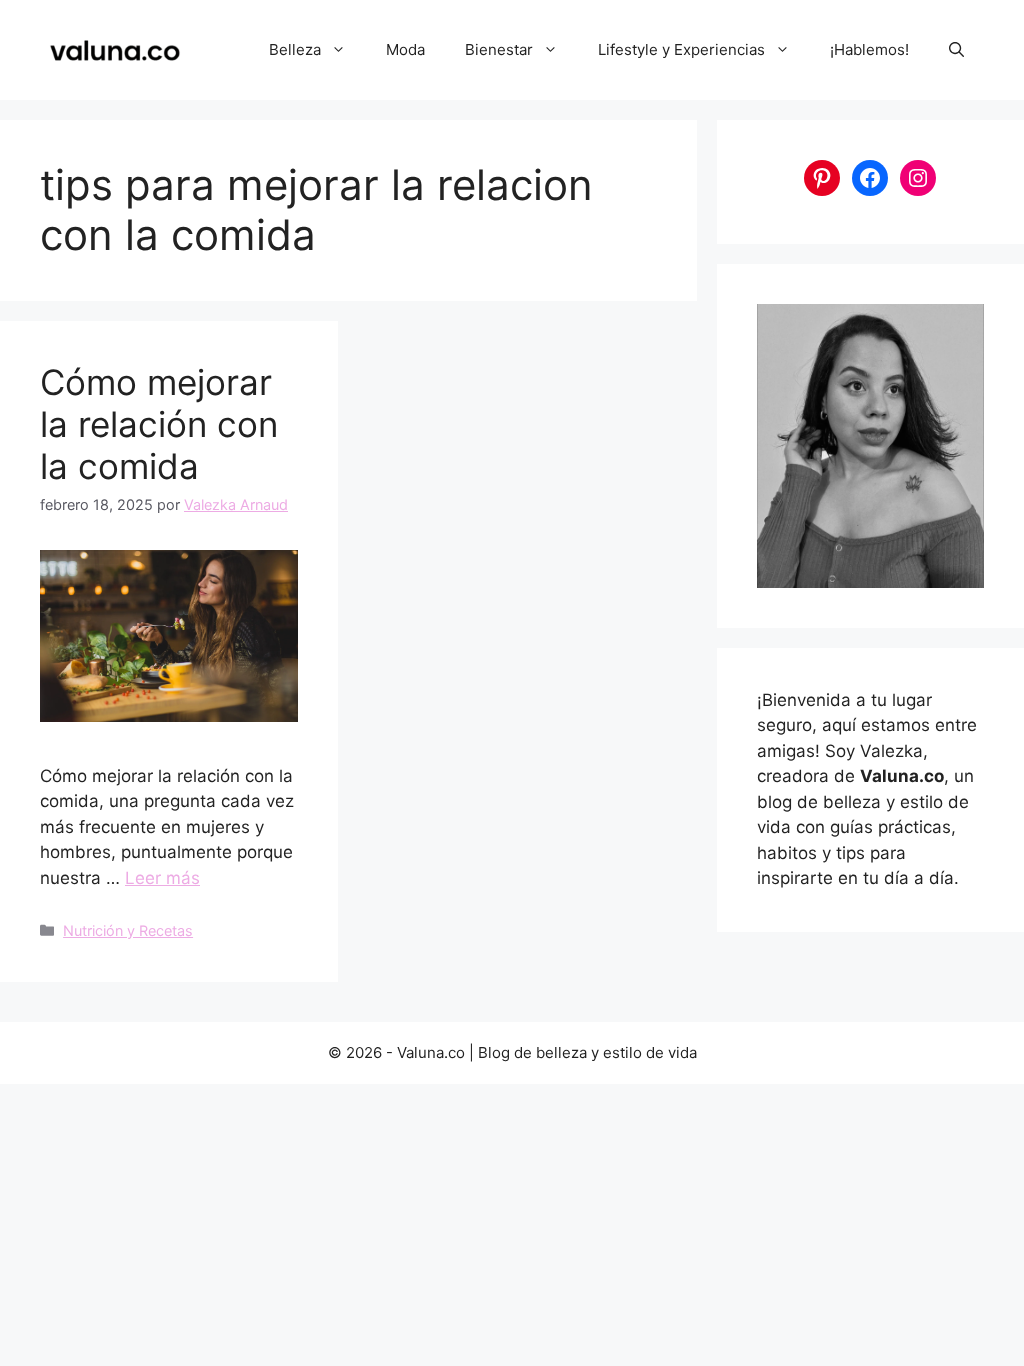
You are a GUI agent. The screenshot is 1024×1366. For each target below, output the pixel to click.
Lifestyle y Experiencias (681, 49)
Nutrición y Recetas (128, 930)
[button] (956, 50)
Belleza (295, 49)
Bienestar (499, 49)
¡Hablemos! (869, 49)
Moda (405, 49)
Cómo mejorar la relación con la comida (159, 424)
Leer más (162, 878)
